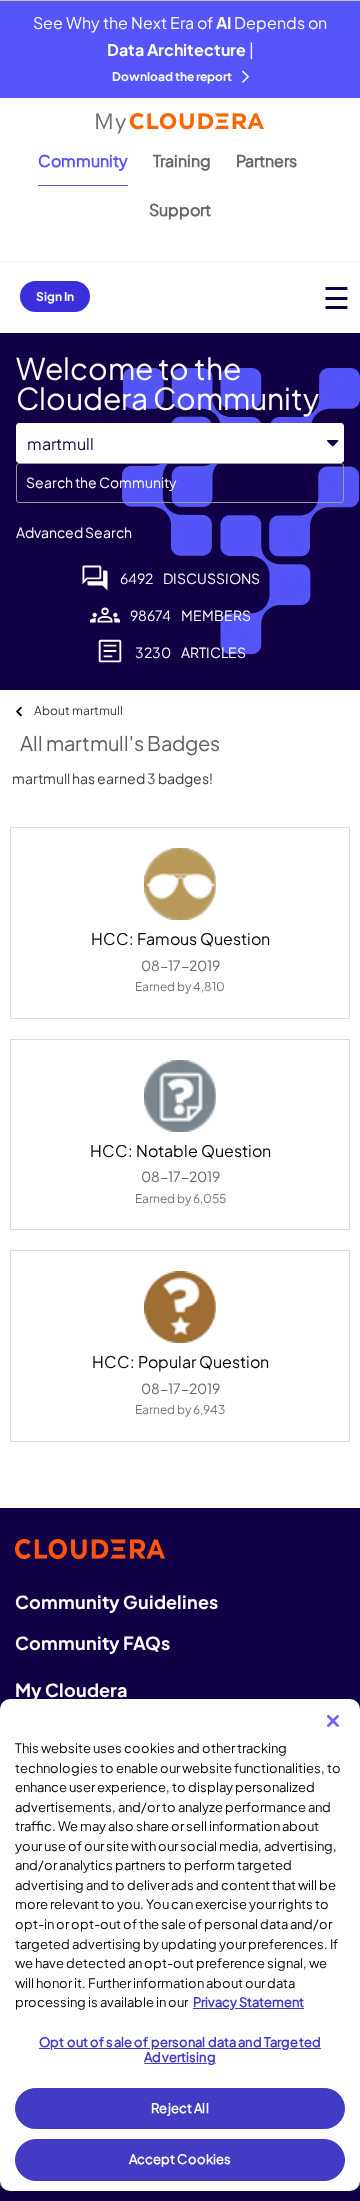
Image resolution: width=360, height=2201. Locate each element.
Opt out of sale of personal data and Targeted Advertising (180, 2050)
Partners (266, 160)
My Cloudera (71, 1689)
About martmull (78, 710)
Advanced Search (74, 532)
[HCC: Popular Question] (180, 1307)
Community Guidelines (116, 1601)
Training (182, 160)
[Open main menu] (336, 297)
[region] (180, 1945)
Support (180, 209)
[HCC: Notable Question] (180, 1096)
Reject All (179, 2108)
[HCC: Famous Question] (180, 884)
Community (83, 160)
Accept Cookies (180, 2159)
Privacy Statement (248, 2002)
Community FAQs (92, 1642)
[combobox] (180, 483)
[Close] (333, 1721)
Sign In (55, 296)
